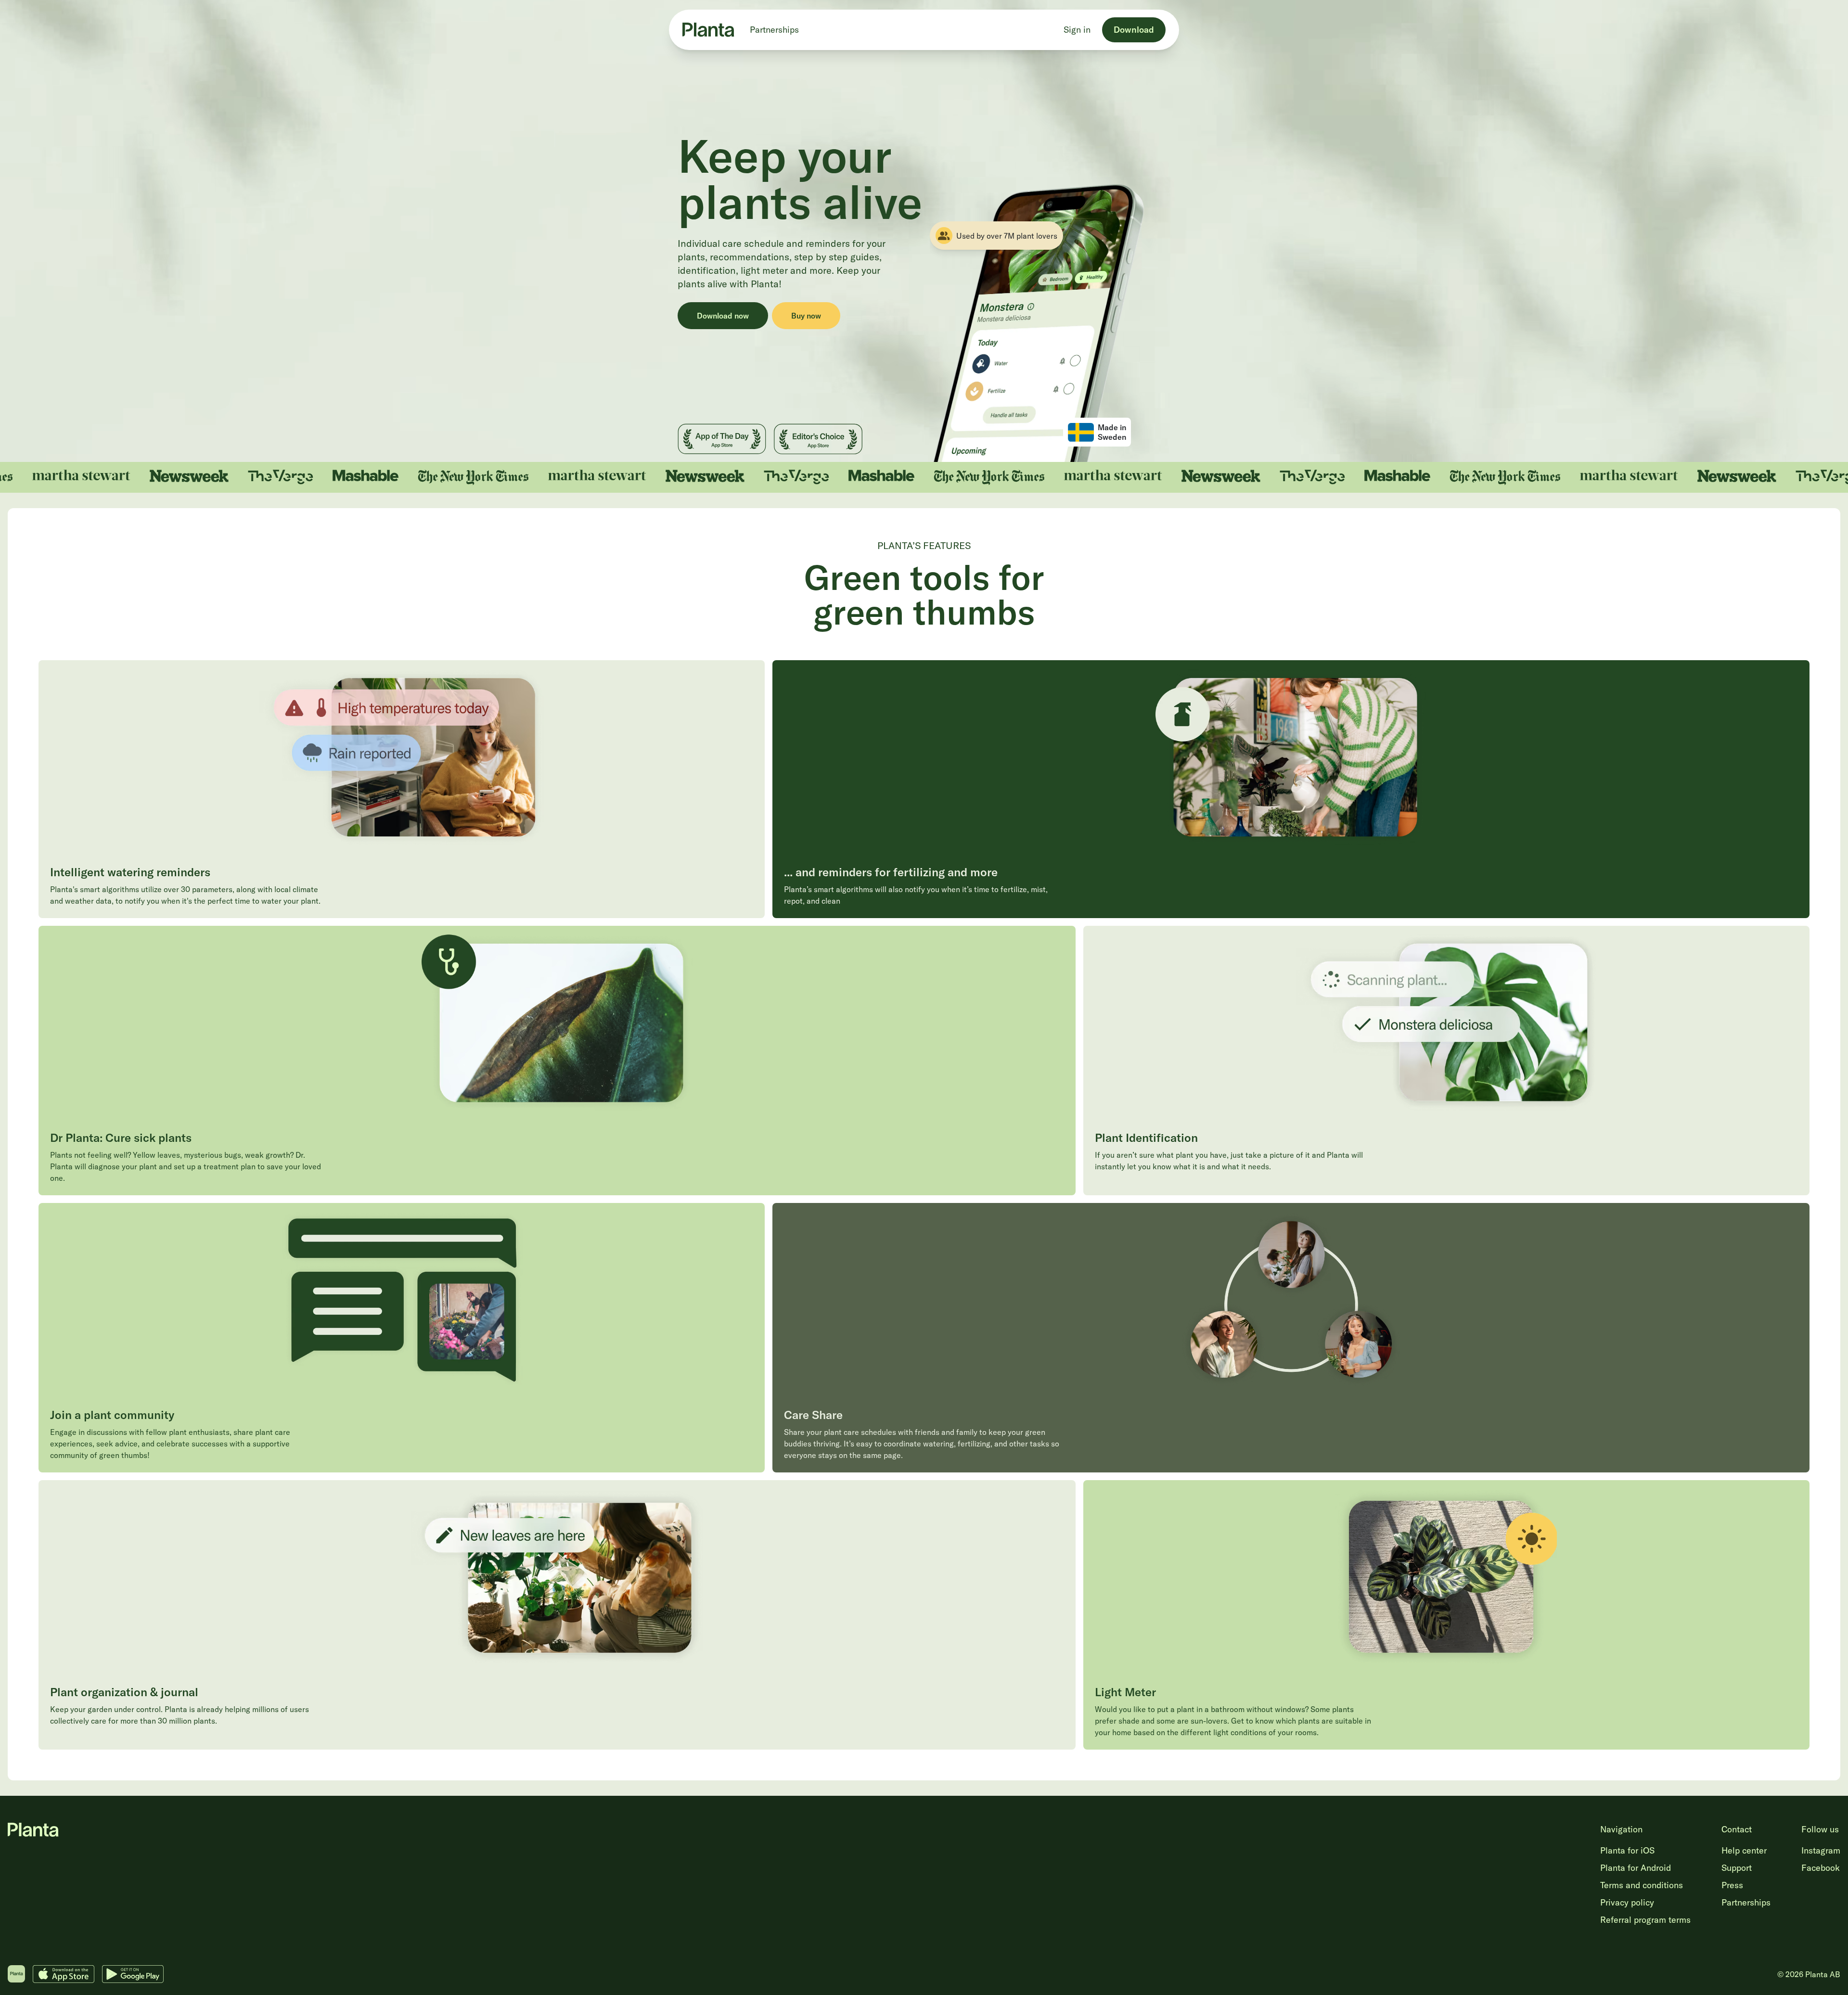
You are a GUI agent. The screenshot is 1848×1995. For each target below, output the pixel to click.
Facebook (1821, 1868)
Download (1134, 30)
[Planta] (708, 30)
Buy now (806, 316)
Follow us (1820, 1829)
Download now (723, 316)
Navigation (1621, 1829)
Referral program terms (1645, 1920)
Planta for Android (1636, 1868)
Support (1737, 1868)
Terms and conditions (1642, 1885)
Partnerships (774, 30)
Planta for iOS (1627, 1850)
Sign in (1077, 30)
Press (1732, 1885)
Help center (1744, 1850)
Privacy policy (1627, 1902)
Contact (1737, 1829)
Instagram (1821, 1850)
